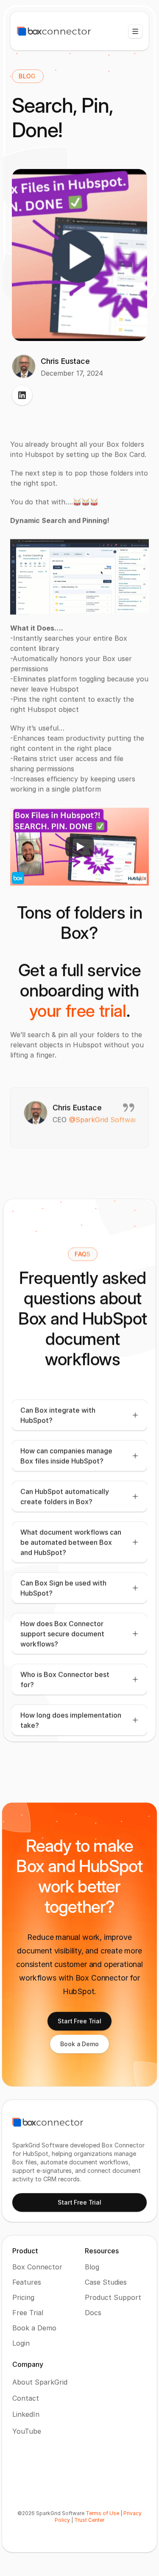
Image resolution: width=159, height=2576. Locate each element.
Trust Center (89, 2520)
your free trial (78, 1011)
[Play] (80, 847)
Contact (26, 2398)
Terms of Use (102, 2513)
